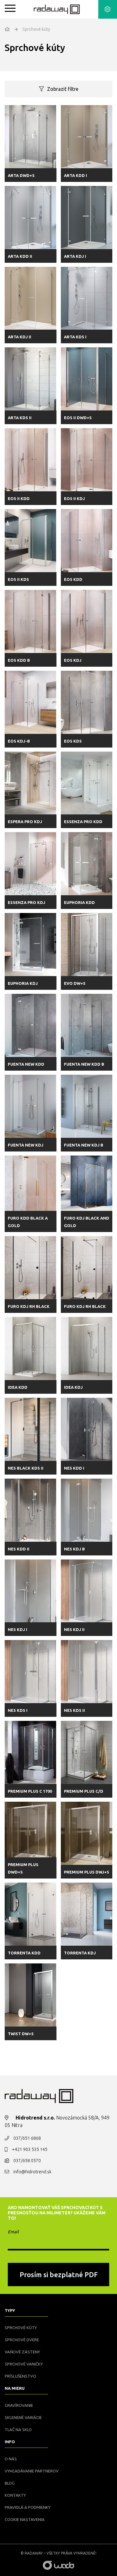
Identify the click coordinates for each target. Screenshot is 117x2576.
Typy (10, 2310)
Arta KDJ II (19, 337)
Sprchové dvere (22, 2340)
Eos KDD (73, 579)
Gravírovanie (19, 2405)
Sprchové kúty (21, 2328)
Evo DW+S (75, 983)
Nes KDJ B (74, 1549)
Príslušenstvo (20, 2376)
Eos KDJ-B (19, 741)
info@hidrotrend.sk (32, 2172)
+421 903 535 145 (30, 2149)
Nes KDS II (74, 1710)
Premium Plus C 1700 (30, 1791)
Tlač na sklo (18, 2430)
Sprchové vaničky (24, 2364)
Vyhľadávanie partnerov (32, 2471)
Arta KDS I (75, 337)
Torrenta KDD (24, 1953)
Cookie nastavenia (25, 2519)
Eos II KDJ (74, 498)
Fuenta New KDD (26, 1064)
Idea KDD (18, 1387)
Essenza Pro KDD (83, 822)
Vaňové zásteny (22, 2352)
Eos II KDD (19, 498)
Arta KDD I (76, 175)
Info (10, 2442)
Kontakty (15, 2495)
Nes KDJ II (74, 1629)
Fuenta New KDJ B (84, 1145)
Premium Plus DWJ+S (87, 1872)
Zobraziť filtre (63, 89)
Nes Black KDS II (26, 1468)
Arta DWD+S (21, 175)
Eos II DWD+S (78, 418)
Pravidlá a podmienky (28, 2507)
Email (13, 2232)
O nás (11, 2459)
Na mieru (15, 2388)
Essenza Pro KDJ (27, 902)
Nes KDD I (74, 1468)
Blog (10, 2483)
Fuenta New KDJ (26, 1145)
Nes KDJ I (17, 1629)
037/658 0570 (27, 2161)
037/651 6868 (27, 2138)
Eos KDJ (73, 660)
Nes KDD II (19, 1549)
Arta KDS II (20, 418)
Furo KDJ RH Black (29, 1306)
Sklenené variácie (23, 2417)
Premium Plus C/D (84, 1791)
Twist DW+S (21, 2034)
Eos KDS (73, 741)
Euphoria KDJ (23, 983)
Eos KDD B (19, 660)
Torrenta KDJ (80, 1953)
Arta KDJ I (75, 256)
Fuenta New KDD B (84, 1064)
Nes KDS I (18, 1710)
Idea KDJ (73, 1387)
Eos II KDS (18, 579)
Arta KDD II (20, 256)
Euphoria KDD (79, 902)
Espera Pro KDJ (25, 822)
